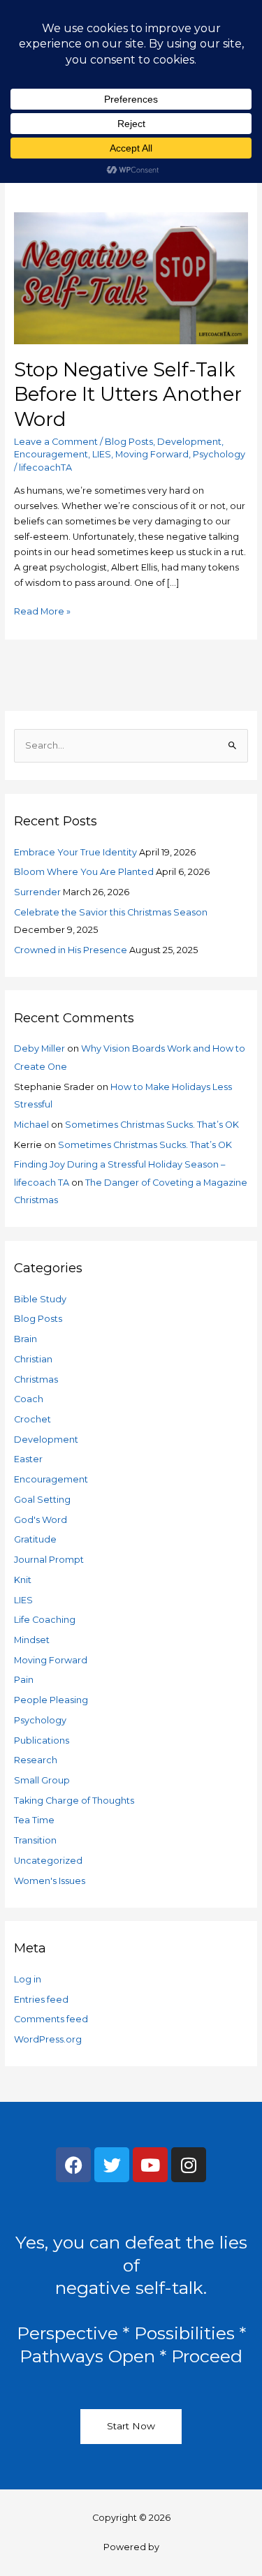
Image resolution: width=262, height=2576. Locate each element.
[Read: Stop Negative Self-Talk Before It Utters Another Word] (131, 277)
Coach (29, 1399)
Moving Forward (152, 454)
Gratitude (35, 1539)
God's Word (41, 1520)
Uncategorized (48, 1861)
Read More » (42, 610)
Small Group (42, 1780)
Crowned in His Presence (71, 950)
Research (36, 1760)
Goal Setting (42, 1500)
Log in (28, 1979)
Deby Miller (39, 1048)
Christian (33, 1359)
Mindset (32, 1640)
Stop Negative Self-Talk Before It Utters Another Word (128, 395)
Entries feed (41, 2000)
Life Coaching (45, 1620)
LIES (102, 454)
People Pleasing (51, 1700)
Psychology (219, 454)
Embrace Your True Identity (75, 852)
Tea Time (34, 1820)
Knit (23, 1580)
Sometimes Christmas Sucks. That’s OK (152, 1125)
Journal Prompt (49, 1560)
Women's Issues (50, 1881)
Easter (28, 1459)
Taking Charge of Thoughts (74, 1801)
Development (189, 442)
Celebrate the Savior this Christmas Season (111, 912)
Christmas (36, 1379)
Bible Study (40, 1299)
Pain (24, 1680)
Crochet (32, 1419)
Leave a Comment (56, 442)
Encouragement (51, 454)
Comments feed (51, 2019)
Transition (35, 1840)
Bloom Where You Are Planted (84, 872)
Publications (42, 1740)
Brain (26, 1339)
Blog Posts (129, 442)
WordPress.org (48, 2039)
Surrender (37, 892)
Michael (31, 1125)
